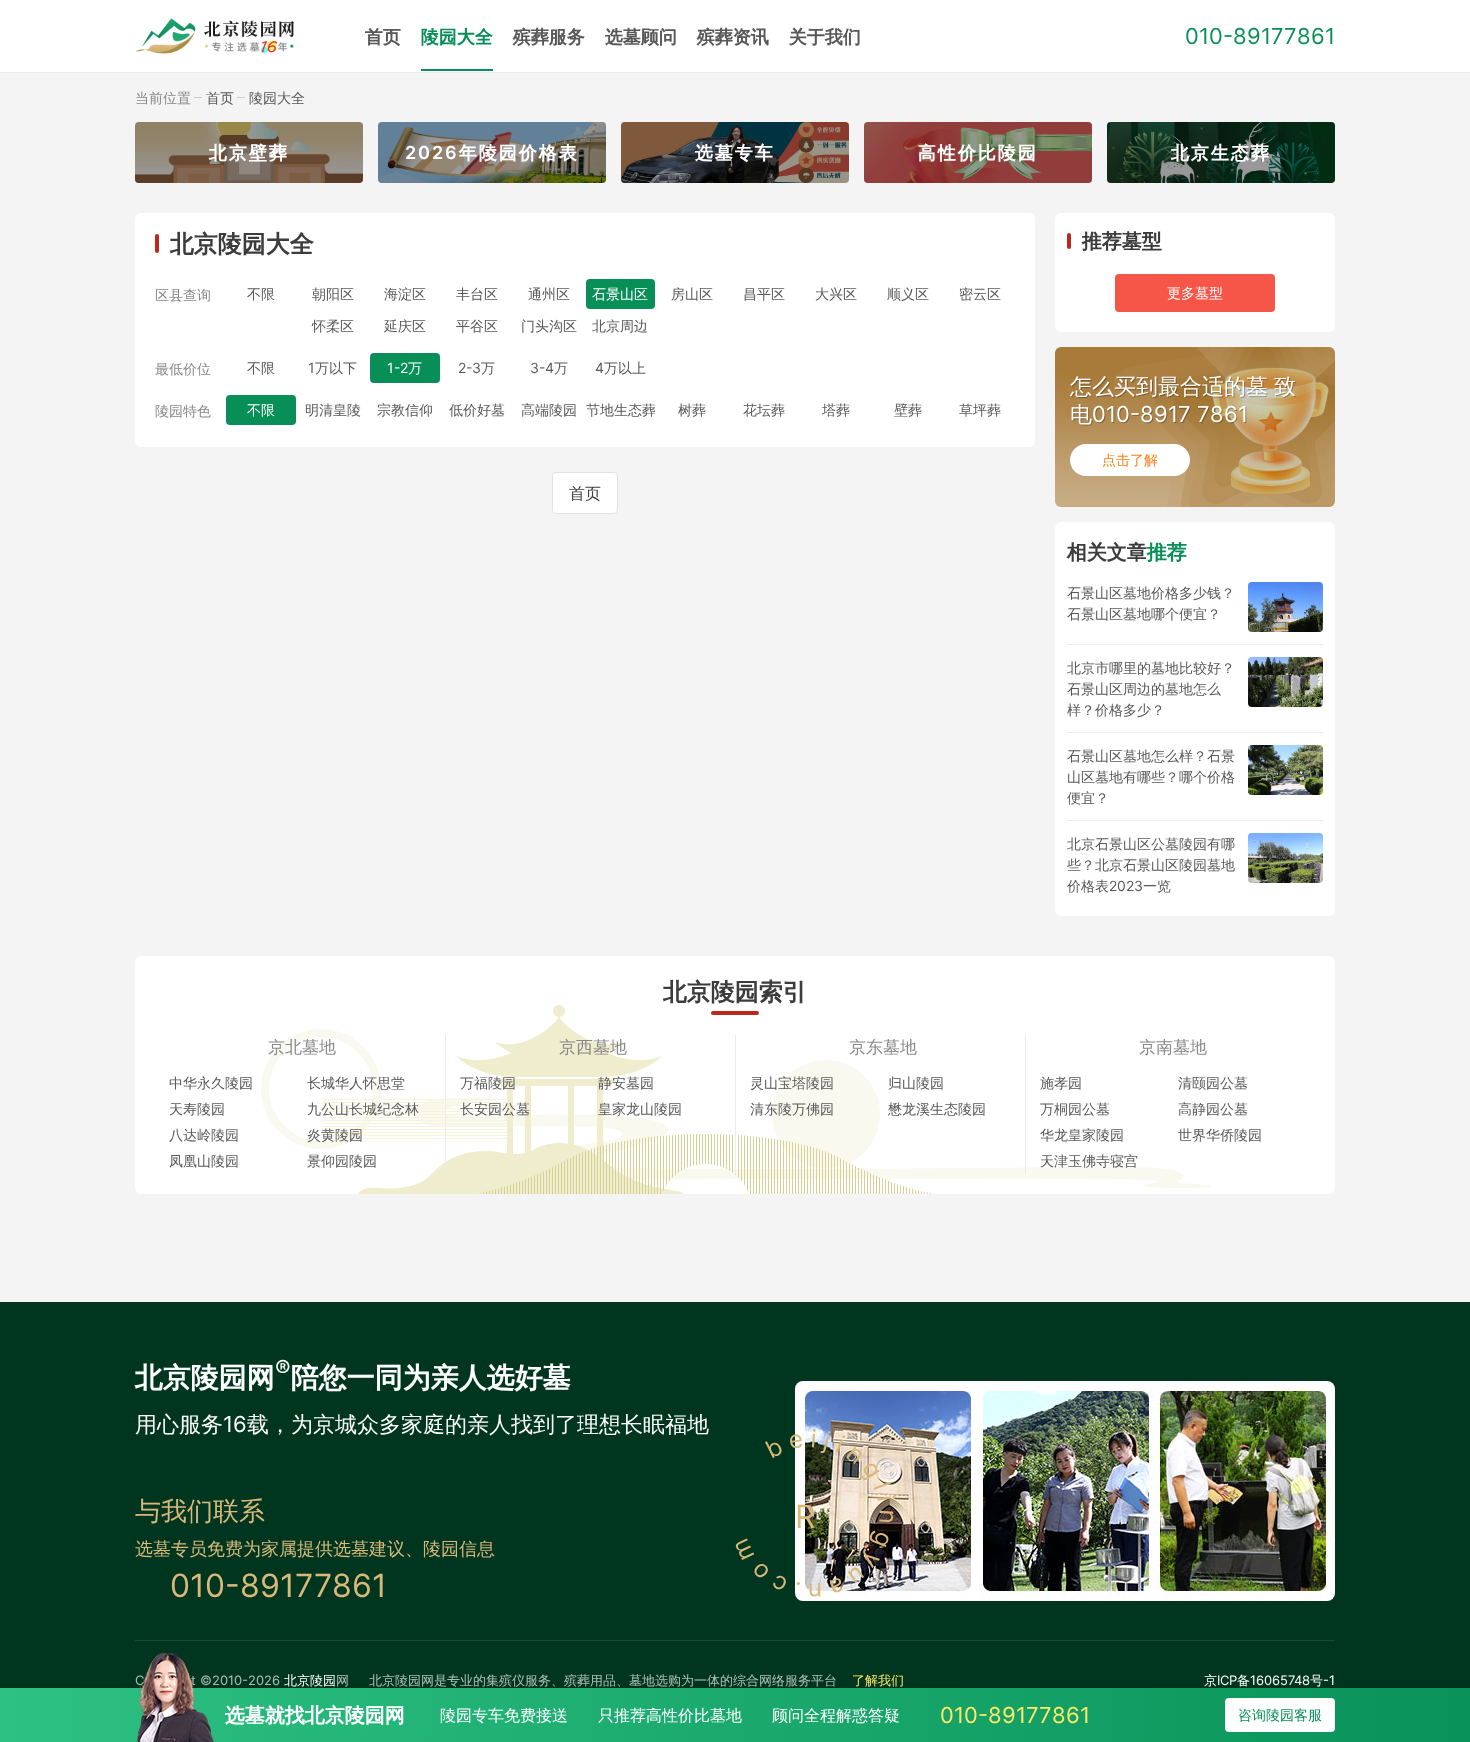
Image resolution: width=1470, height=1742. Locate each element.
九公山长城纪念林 (363, 1108)
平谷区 (477, 325)
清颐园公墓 (1213, 1082)
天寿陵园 (197, 1108)
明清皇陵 (333, 409)
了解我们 (878, 1680)
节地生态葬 (621, 409)
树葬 (692, 409)
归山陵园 (916, 1082)
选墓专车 (735, 152)
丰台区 (477, 293)
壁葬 (908, 409)
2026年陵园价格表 (492, 152)
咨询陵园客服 (1280, 1714)
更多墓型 (1195, 292)
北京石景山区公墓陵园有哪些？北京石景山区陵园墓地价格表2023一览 (1151, 864)
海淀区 (405, 293)
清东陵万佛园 (792, 1108)
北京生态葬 (1221, 152)
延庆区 (405, 325)
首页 (383, 36)
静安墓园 (626, 1082)
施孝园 (1061, 1082)
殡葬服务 (549, 36)
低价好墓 (477, 409)
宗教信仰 (405, 409)
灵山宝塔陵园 (792, 1082)
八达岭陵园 (204, 1134)
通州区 (549, 293)
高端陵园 (549, 409)
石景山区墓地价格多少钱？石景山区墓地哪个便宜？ (1151, 603)
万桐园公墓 (1075, 1108)
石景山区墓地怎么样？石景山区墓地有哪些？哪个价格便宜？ (1151, 776)
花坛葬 (764, 409)
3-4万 (549, 367)
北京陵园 (310, 1680)
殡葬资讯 (733, 36)
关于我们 (825, 36)
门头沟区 (549, 325)
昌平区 (764, 293)
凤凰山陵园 (204, 1160)
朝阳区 (333, 293)
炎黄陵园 (335, 1134)
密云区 (980, 293)
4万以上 (620, 367)
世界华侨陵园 (1220, 1134)
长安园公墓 (495, 1108)
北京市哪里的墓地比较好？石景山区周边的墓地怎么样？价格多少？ (1151, 688)
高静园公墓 (1213, 1108)
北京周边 (620, 325)
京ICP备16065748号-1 (1269, 1680)
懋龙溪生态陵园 (937, 1108)
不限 (261, 293)
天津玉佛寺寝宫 (1089, 1160)
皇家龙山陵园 (640, 1108)
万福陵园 (488, 1082)
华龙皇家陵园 (1082, 1134)
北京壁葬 (249, 152)
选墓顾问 (641, 36)
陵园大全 (457, 36)
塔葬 (836, 409)
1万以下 (332, 367)
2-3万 (476, 367)
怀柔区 (333, 325)
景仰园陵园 (342, 1160)
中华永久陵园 (211, 1082)
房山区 (692, 293)
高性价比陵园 (978, 152)
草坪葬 (980, 409)
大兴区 (836, 293)
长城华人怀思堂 (356, 1082)
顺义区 (908, 293)
